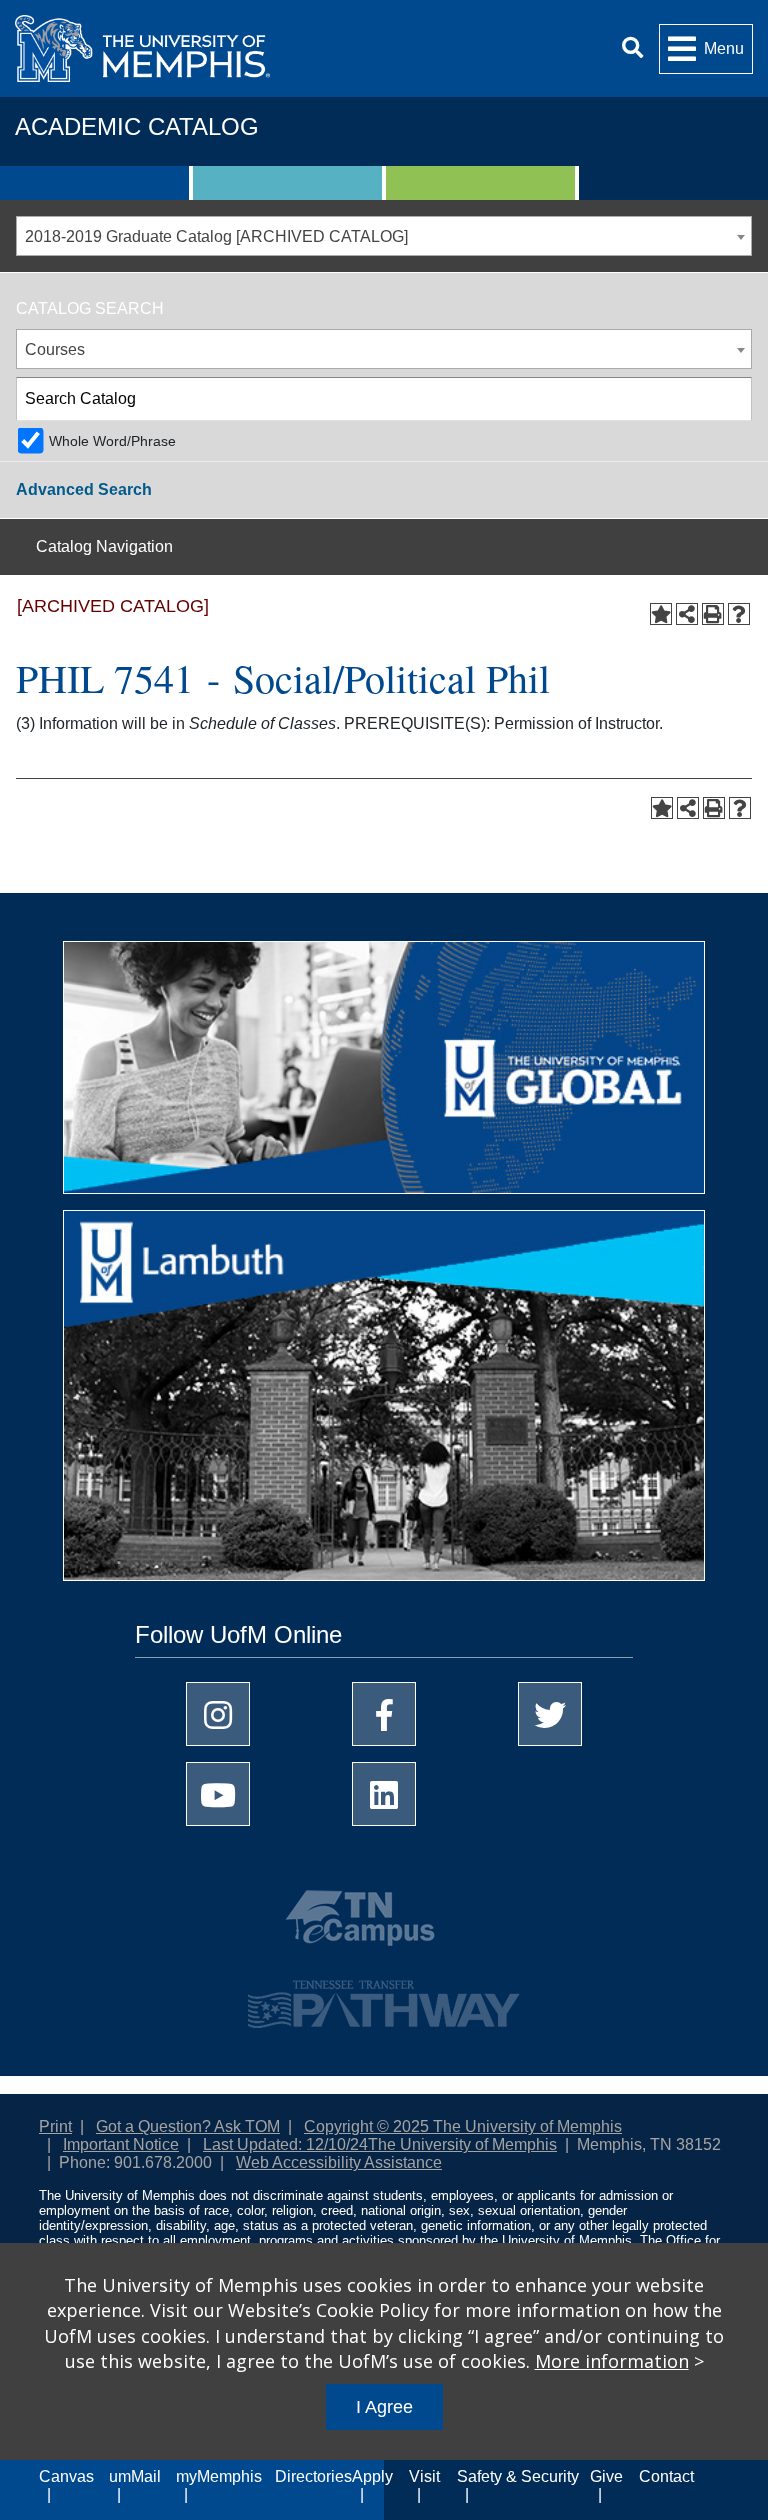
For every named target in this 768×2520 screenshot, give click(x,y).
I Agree (384, 2407)
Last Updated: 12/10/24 (285, 2144)
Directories (313, 2476)
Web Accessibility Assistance (339, 2162)
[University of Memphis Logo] (142, 48)
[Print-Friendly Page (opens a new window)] (713, 614)
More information (612, 2361)
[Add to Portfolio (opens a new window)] (661, 614)
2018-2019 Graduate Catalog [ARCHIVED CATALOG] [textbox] (216, 236)
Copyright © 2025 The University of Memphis (463, 2126)
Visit (424, 2476)
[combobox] (384, 236)
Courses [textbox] (55, 349)
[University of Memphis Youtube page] (218, 1794)
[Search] (632, 48)
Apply (372, 2476)
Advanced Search (84, 489)
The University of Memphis (462, 2144)
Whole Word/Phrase (112, 441)
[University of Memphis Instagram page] (218, 1714)
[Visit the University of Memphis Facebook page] (384, 1714)
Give (606, 2476)
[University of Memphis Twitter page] (550, 1714)
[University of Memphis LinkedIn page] (384, 1794)
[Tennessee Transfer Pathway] (384, 1995)
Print (55, 2126)
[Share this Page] (687, 614)
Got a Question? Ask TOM (188, 2126)
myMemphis (219, 2476)
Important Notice (121, 2144)
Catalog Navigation (104, 546)
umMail (135, 2476)
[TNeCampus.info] (384, 1926)
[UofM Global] (384, 1074)
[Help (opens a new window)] (739, 614)
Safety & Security (518, 2476)
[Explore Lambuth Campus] (384, 1402)
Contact (666, 2476)
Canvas (66, 2476)
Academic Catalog (137, 126)
